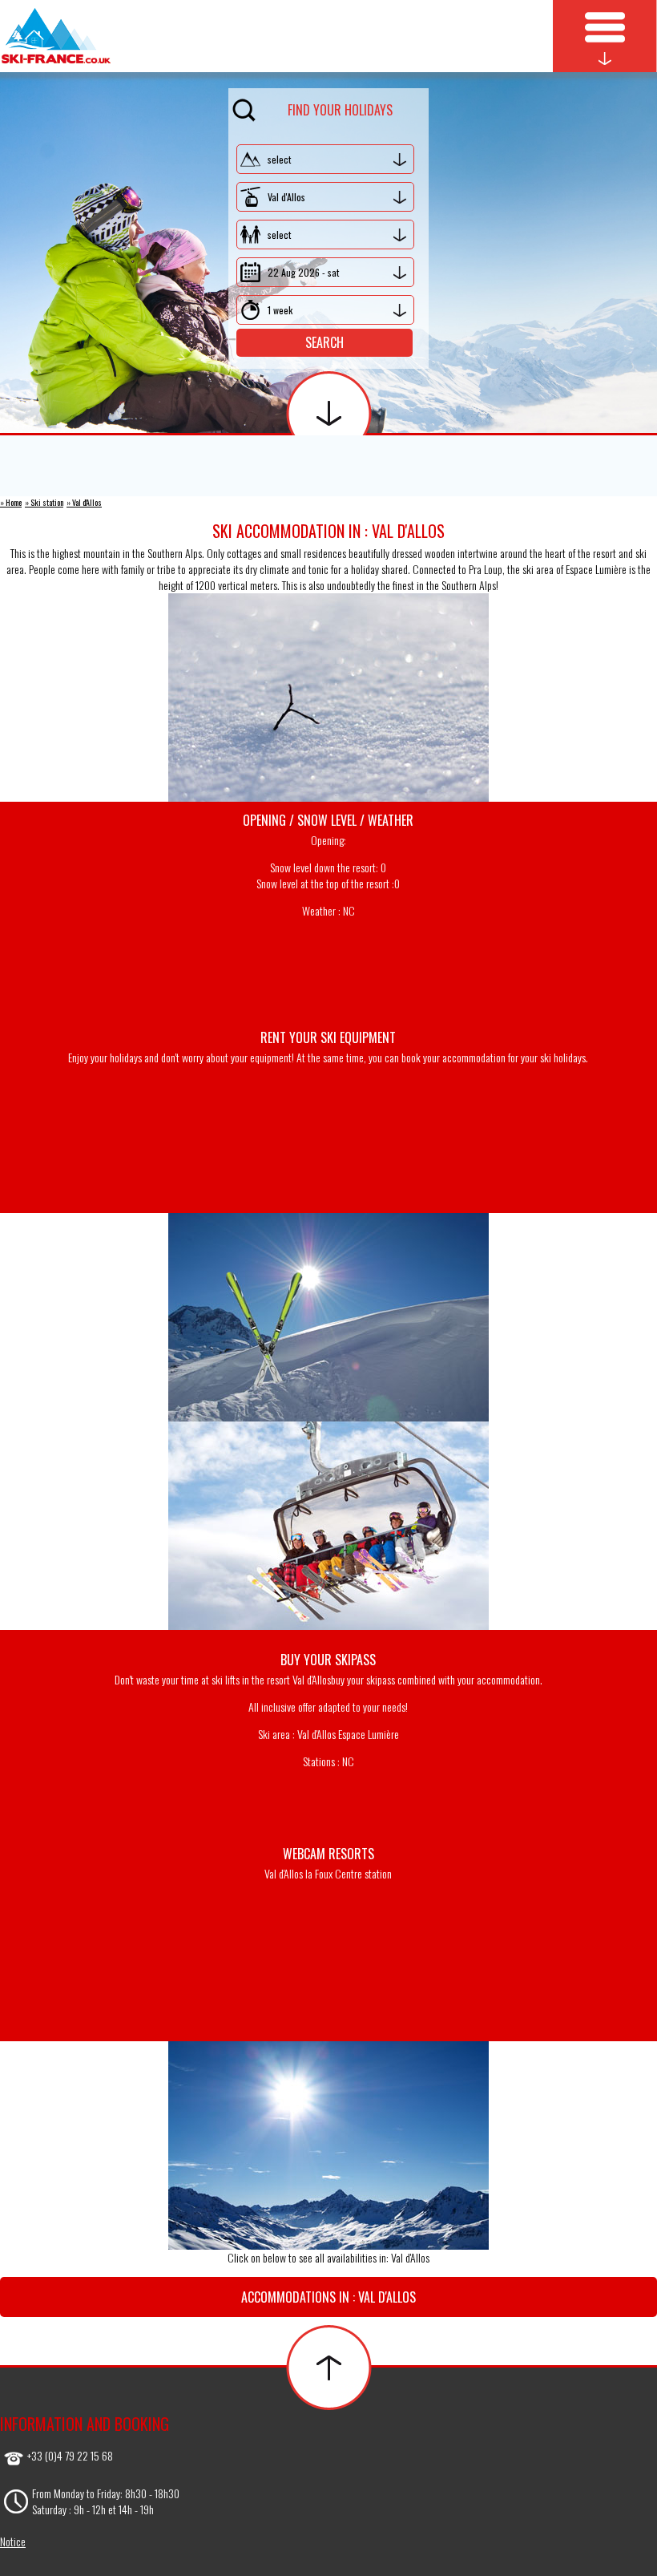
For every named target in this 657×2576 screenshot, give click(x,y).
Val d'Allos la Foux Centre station (328, 1873)
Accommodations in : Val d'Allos (328, 2297)
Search (324, 342)
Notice (13, 2541)
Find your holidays (340, 110)
